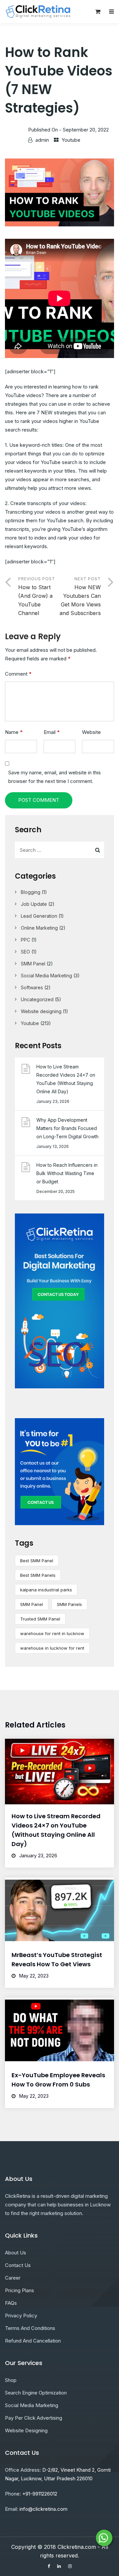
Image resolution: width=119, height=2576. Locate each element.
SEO (25, 952)
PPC (25, 940)
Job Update (34, 904)
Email (52, 732)
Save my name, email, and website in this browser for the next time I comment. (55, 777)
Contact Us (18, 2265)
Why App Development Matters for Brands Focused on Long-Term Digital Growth (67, 1128)
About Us (16, 2253)
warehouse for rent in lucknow (52, 1633)
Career (13, 2278)
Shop (11, 2380)
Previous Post (37, 596)
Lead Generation (39, 916)
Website (91, 732)
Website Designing (26, 2430)
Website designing (41, 1011)
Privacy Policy (21, 2316)
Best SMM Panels (38, 1575)
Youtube (71, 140)
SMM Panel (33, 964)
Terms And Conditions (30, 2328)
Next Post (80, 596)
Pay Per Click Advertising (34, 2418)
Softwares (32, 987)
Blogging (31, 892)
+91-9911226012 (40, 2494)
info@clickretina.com (43, 2509)
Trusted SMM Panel (40, 1619)
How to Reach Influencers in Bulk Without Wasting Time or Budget (67, 1173)
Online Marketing (39, 928)
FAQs (11, 2303)
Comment (18, 674)
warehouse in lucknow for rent (52, 1648)
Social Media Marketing (46, 976)
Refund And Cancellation (33, 2341)
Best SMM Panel (37, 1561)
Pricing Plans (20, 2290)
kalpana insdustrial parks (46, 1590)
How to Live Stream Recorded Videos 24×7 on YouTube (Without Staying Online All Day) (66, 1079)
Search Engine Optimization (36, 2393)
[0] (98, 13)
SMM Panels (69, 1604)
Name (14, 732)
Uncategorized (37, 999)
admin (42, 140)
